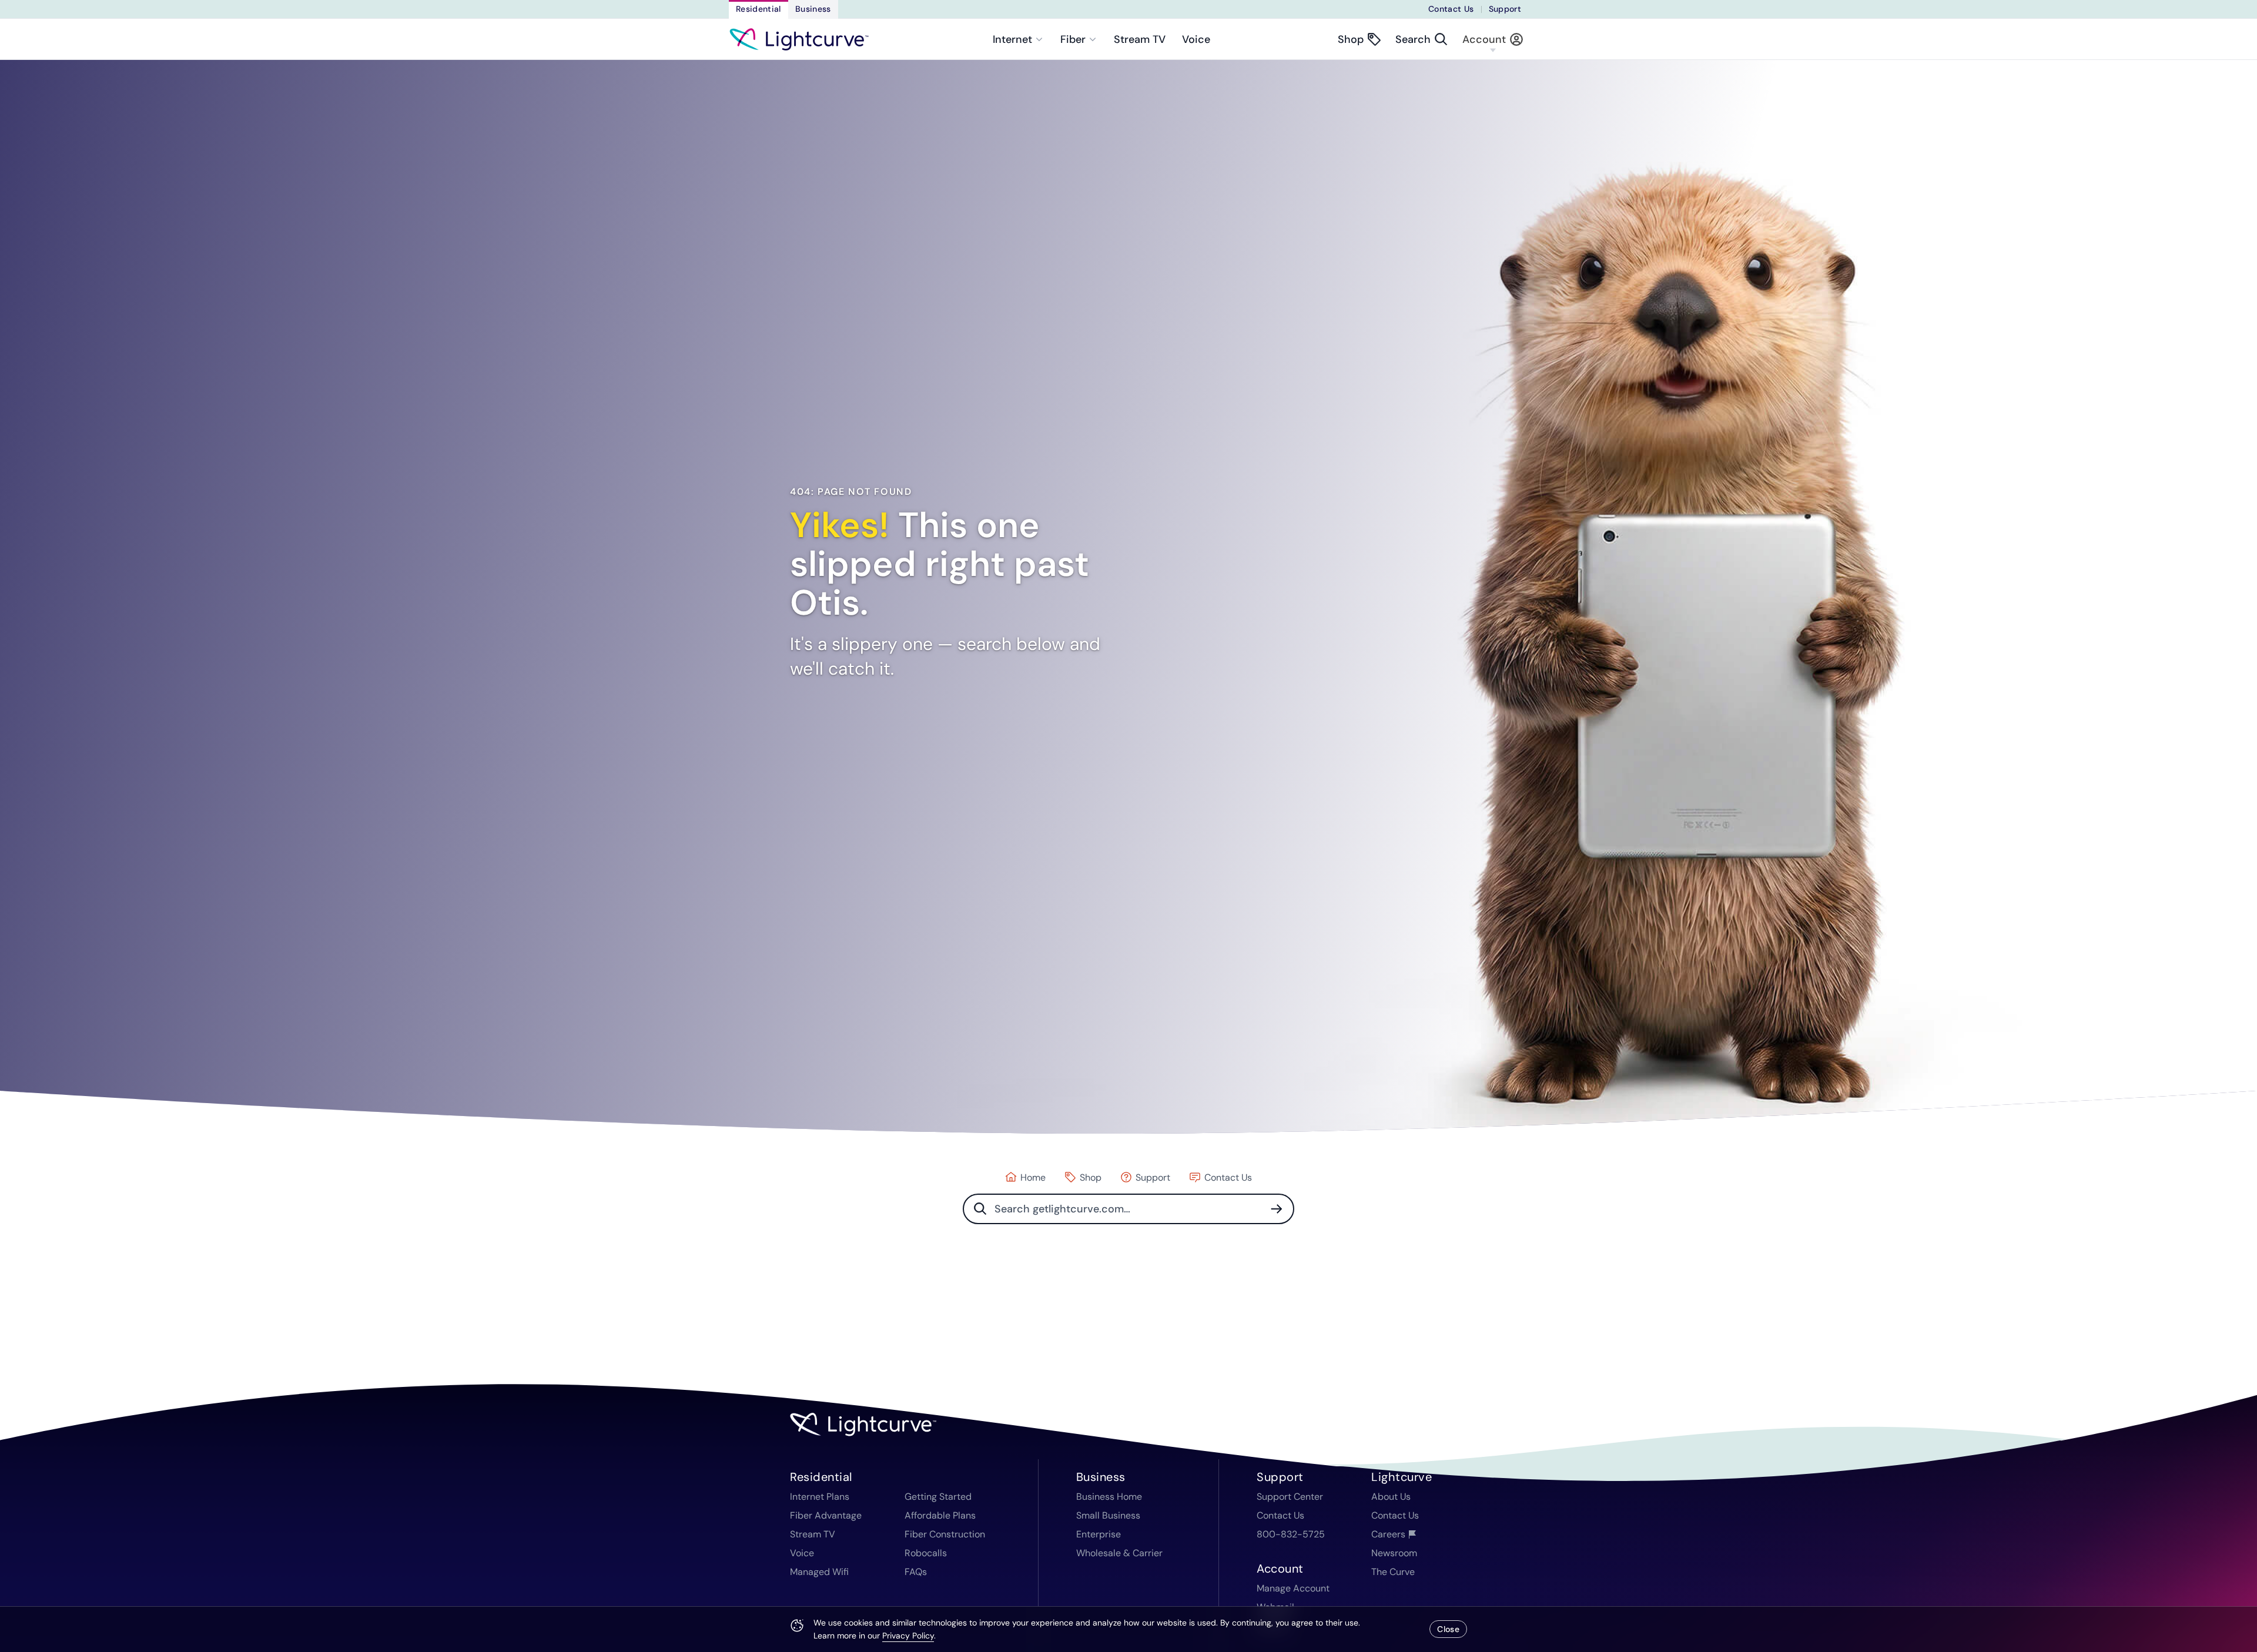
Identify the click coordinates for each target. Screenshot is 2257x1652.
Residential (759, 9)
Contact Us (1451, 9)
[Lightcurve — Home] (799, 39)
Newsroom (1394, 1553)
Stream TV (1140, 39)
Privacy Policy (908, 1636)
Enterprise (1099, 1534)
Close (1448, 1629)
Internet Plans (820, 1497)
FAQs (916, 1572)
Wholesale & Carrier (1119, 1553)
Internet (1012, 39)
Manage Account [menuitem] (1293, 1588)
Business (813, 9)
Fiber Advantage (826, 1515)
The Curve (1393, 1572)
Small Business (1108, 1515)
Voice (1196, 39)
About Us (1391, 1497)
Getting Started (938, 1497)
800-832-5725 (1291, 1534)
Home (1033, 1177)
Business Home (1109, 1497)
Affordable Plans (940, 1515)
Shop (1091, 1177)
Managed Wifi (819, 1572)
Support (1505, 9)
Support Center (1290, 1497)
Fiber (1073, 39)
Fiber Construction (945, 1534)
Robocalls (926, 1553)
